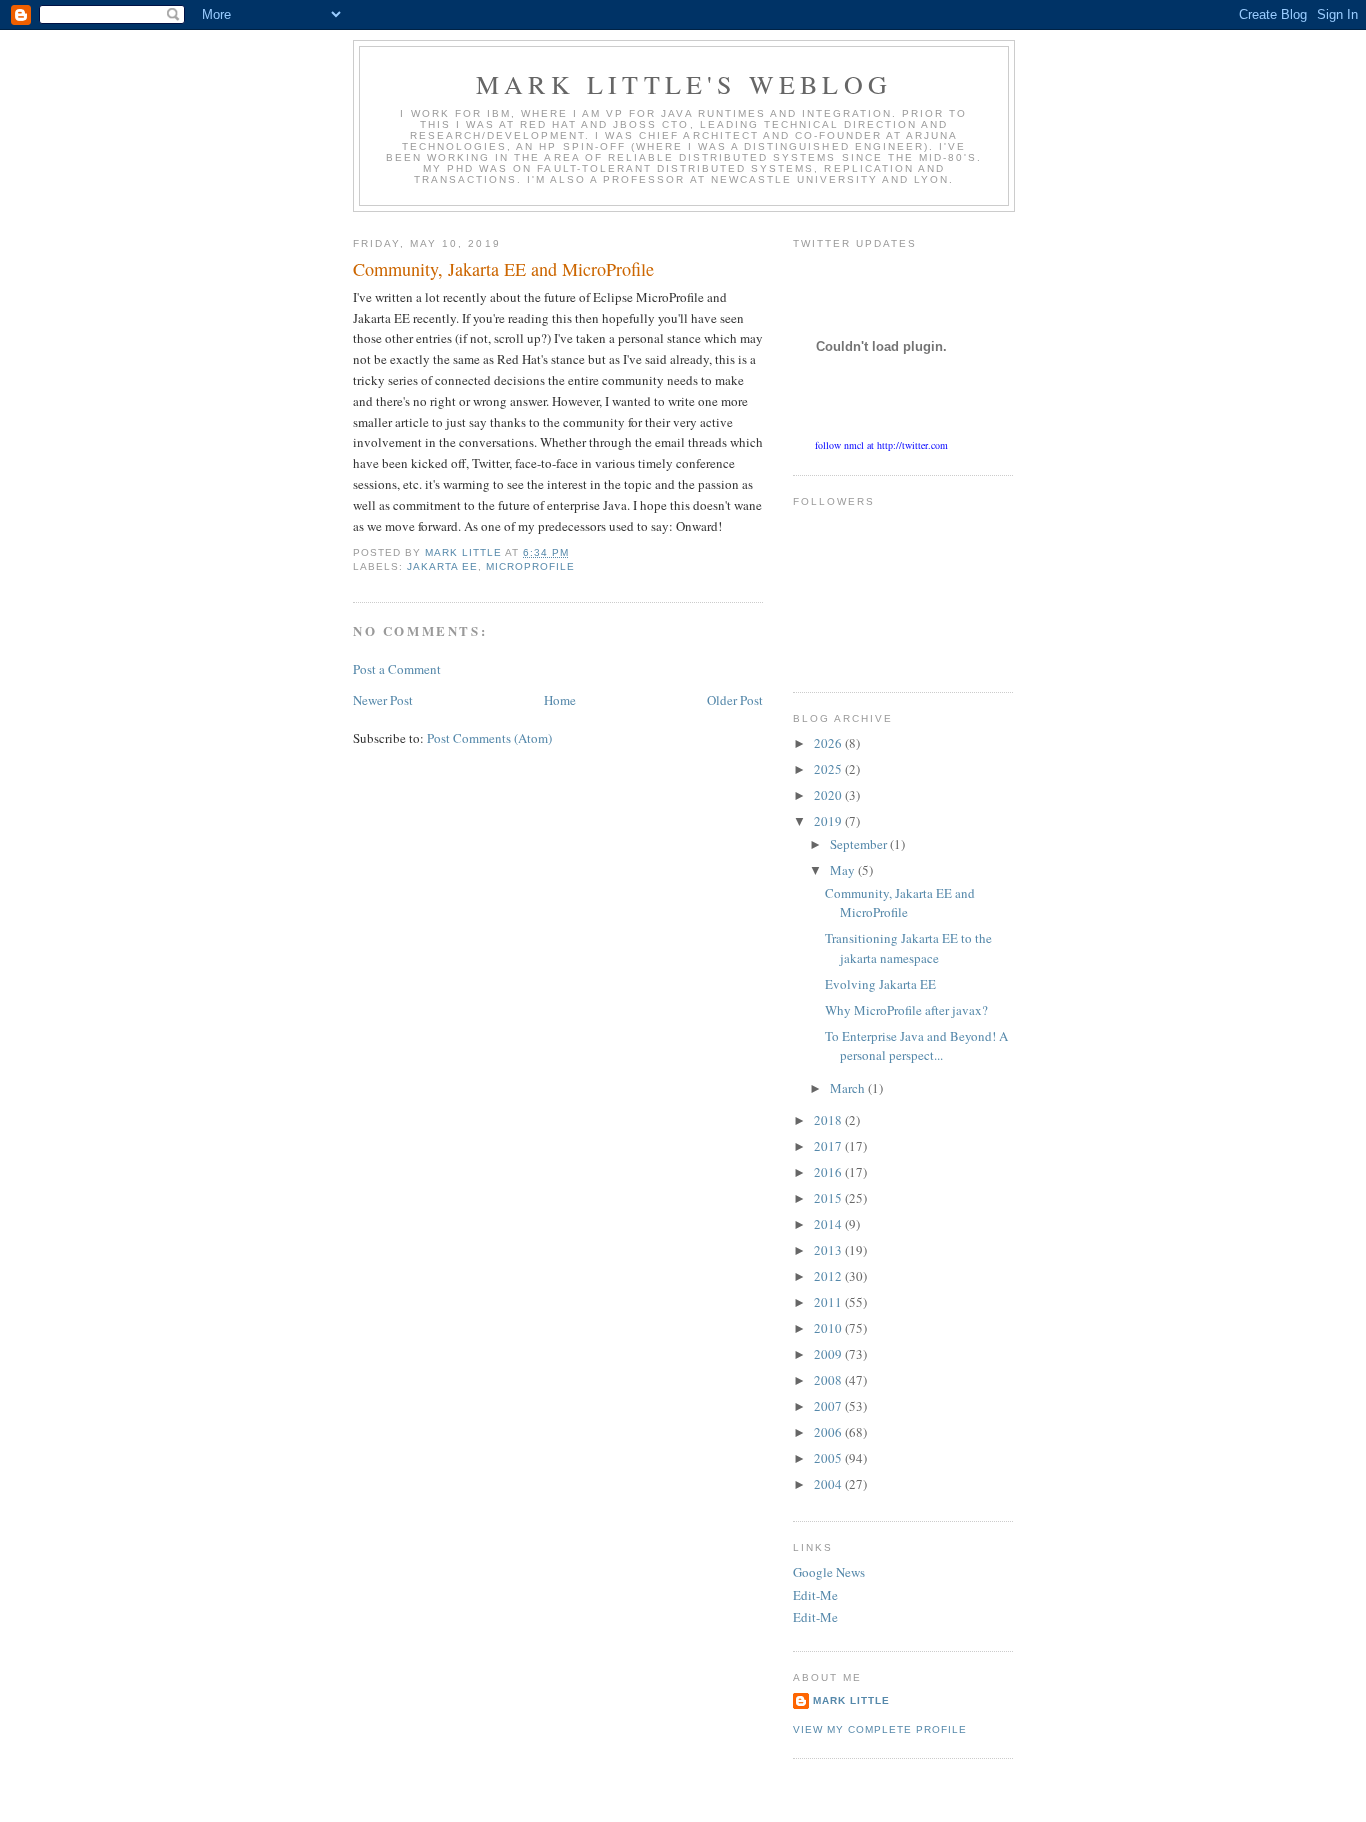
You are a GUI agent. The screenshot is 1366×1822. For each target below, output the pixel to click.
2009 (829, 1354)
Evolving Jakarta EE (880, 984)
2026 (829, 743)
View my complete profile (880, 1729)
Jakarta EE (442, 566)
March (849, 1088)
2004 (829, 1484)
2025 (829, 769)
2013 (829, 1250)
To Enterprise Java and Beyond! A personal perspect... (916, 1046)
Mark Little (851, 1700)
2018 (829, 1120)
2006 (829, 1432)
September (860, 844)
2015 (829, 1198)
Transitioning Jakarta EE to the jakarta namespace (908, 948)
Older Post (735, 700)
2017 (829, 1146)
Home (560, 700)
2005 (829, 1458)
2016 (829, 1172)
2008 (829, 1380)
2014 (829, 1224)
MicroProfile (530, 566)
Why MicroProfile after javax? (906, 1010)
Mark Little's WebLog (684, 84)
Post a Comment (397, 669)
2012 (829, 1276)
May (844, 870)
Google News (829, 1572)
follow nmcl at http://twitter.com (881, 445)
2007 (829, 1406)
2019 (829, 821)
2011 (829, 1302)
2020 (829, 795)
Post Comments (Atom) (489, 738)
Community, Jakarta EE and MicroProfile (900, 903)
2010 (829, 1328)
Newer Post (383, 700)
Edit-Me (815, 1595)
